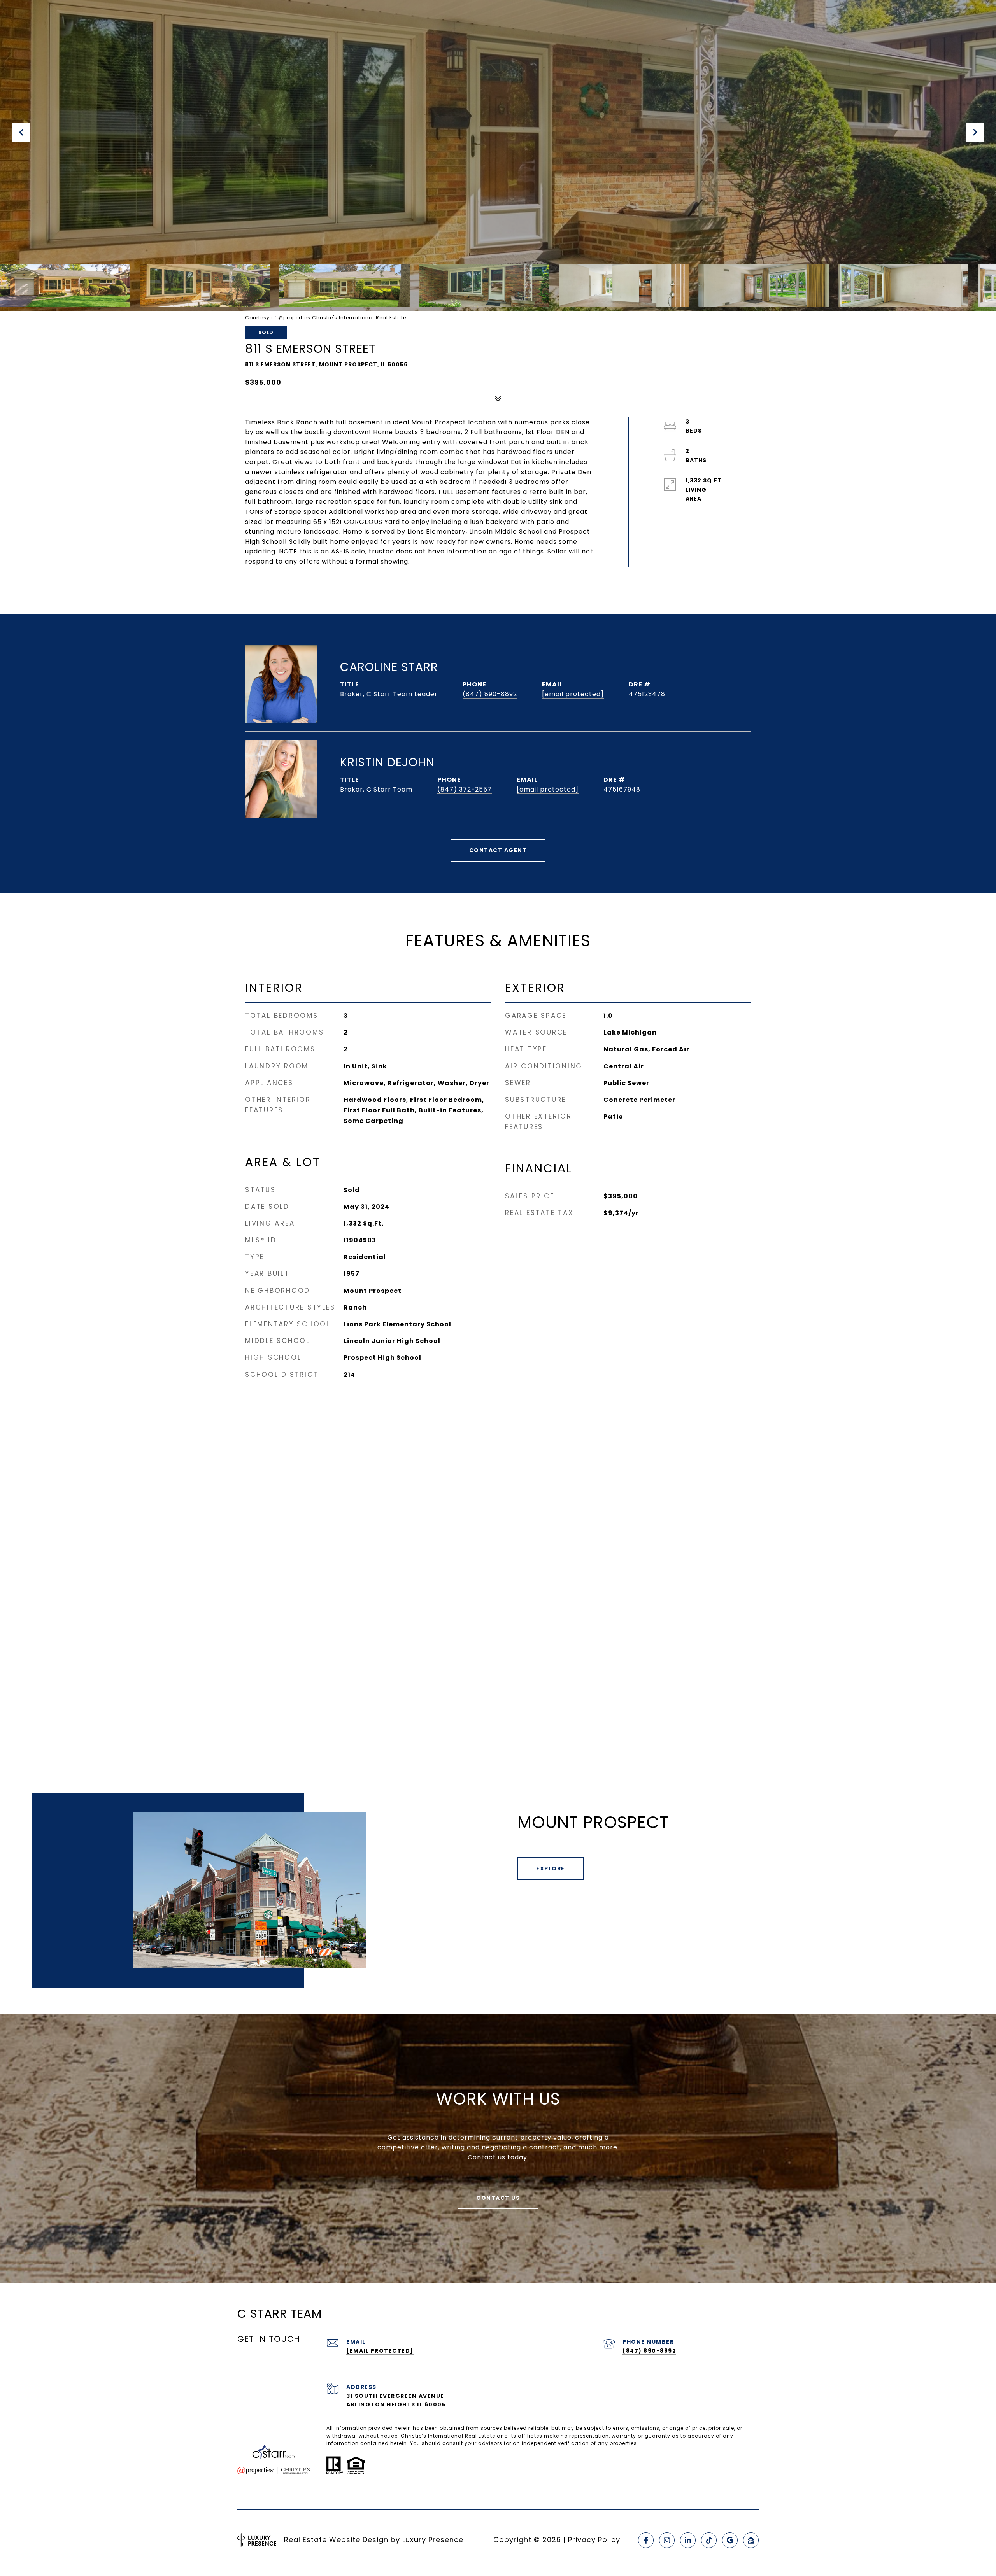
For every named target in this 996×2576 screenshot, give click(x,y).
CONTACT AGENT (498, 850)
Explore (551, 1869)
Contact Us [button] (498, 2198)
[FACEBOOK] (646, 2540)
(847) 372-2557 (465, 789)
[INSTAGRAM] (667, 2540)
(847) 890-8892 (490, 694)
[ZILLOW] (751, 2540)
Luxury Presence (433, 2540)
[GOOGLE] (730, 2540)
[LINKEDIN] (688, 2540)
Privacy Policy (594, 2540)
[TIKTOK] (709, 2540)
